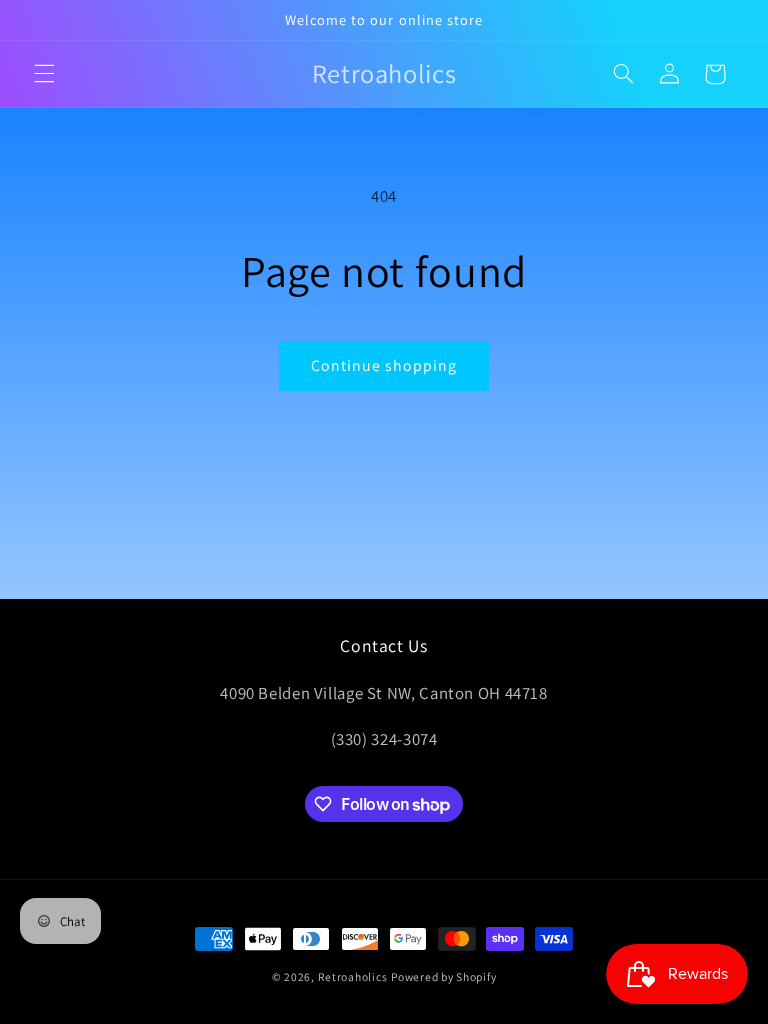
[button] (44, 74)
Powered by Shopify (443, 976)
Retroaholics (353, 976)
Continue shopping (384, 365)
